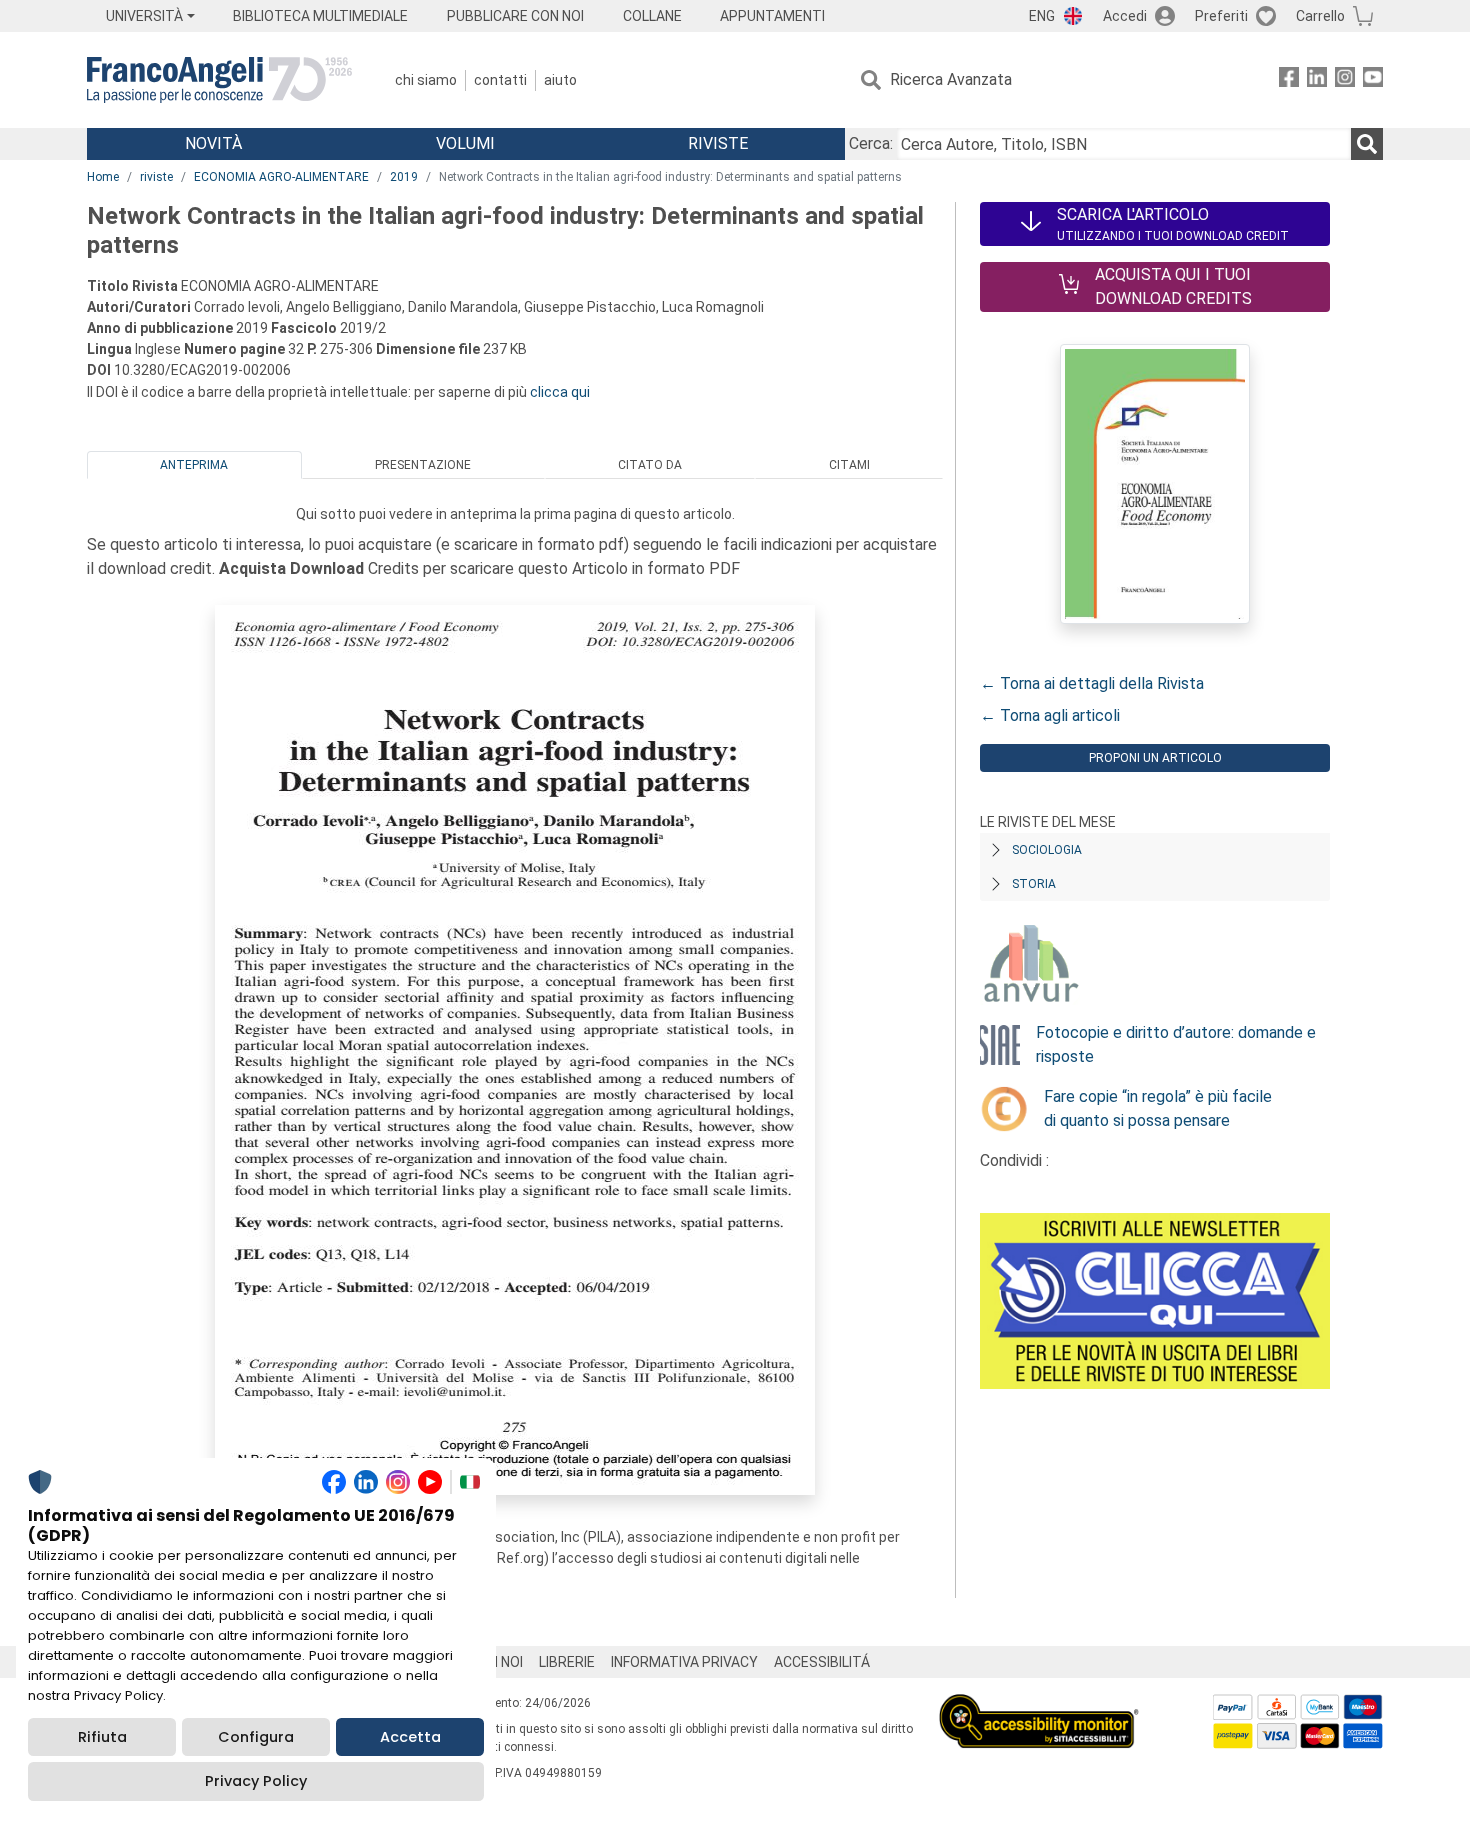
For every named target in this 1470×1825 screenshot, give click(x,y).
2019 (404, 177)
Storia (1034, 884)
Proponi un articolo (1155, 758)
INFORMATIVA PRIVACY (684, 1662)
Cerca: (871, 143)
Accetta (410, 1737)
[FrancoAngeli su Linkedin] (1317, 80)
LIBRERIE (567, 1662)
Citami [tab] (849, 465)
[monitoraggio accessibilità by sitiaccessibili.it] (1039, 1705)
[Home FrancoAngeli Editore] (219, 80)
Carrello (1320, 16)
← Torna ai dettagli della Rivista (1092, 683)
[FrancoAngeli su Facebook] (1289, 80)
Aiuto (560, 80)
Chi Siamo (426, 80)
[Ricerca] (1367, 144)
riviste (156, 177)
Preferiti (1221, 16)
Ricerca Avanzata (951, 79)
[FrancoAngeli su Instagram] (1345, 80)
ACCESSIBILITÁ (822, 1662)
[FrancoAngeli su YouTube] (1373, 80)
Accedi (1125, 16)
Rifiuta (102, 1737)
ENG (1042, 16)
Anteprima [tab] (194, 465)
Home (103, 177)
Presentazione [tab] (423, 465)
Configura (256, 1737)
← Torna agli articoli (1050, 715)
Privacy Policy (256, 1781)
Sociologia (1047, 850)
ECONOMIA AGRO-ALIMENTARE (281, 177)
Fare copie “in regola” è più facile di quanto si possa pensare (1158, 1108)
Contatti (500, 80)
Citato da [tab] (650, 465)
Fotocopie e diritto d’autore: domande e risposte (1176, 1044)
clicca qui (560, 392)
